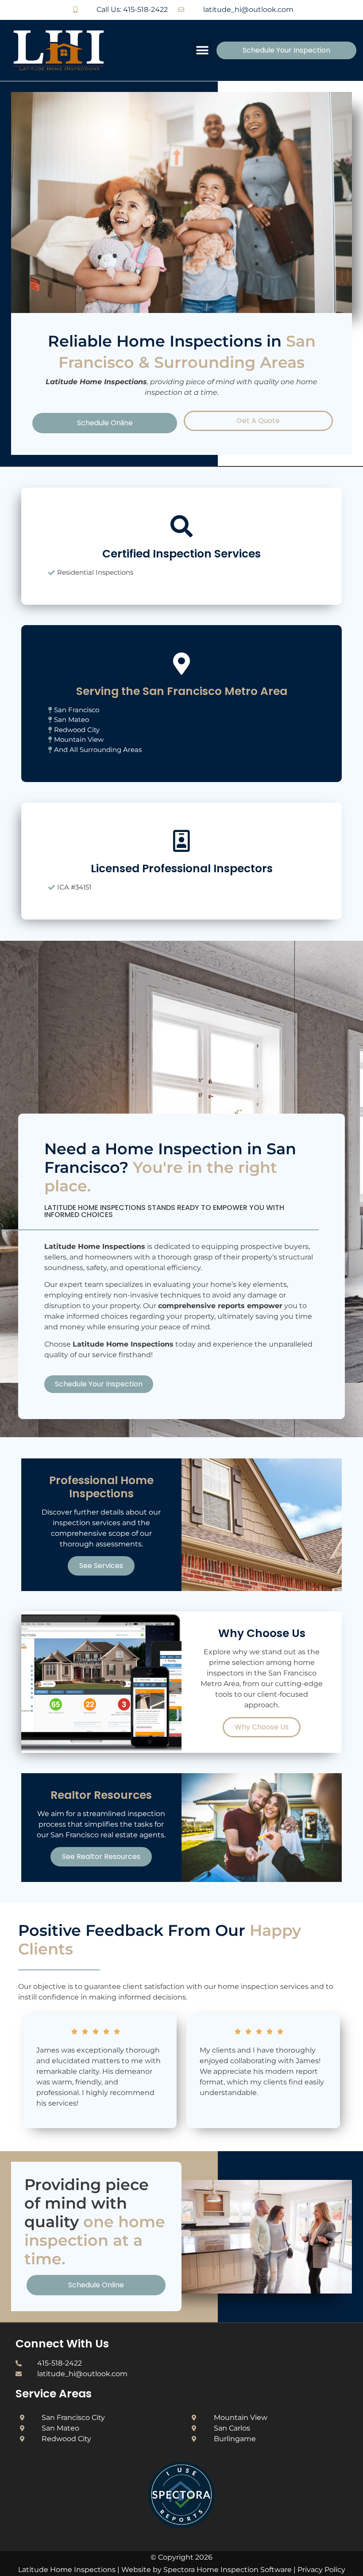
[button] (202, 50)
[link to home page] (68, 50)
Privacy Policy (321, 2570)
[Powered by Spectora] (181, 2526)
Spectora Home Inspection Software (228, 2570)
